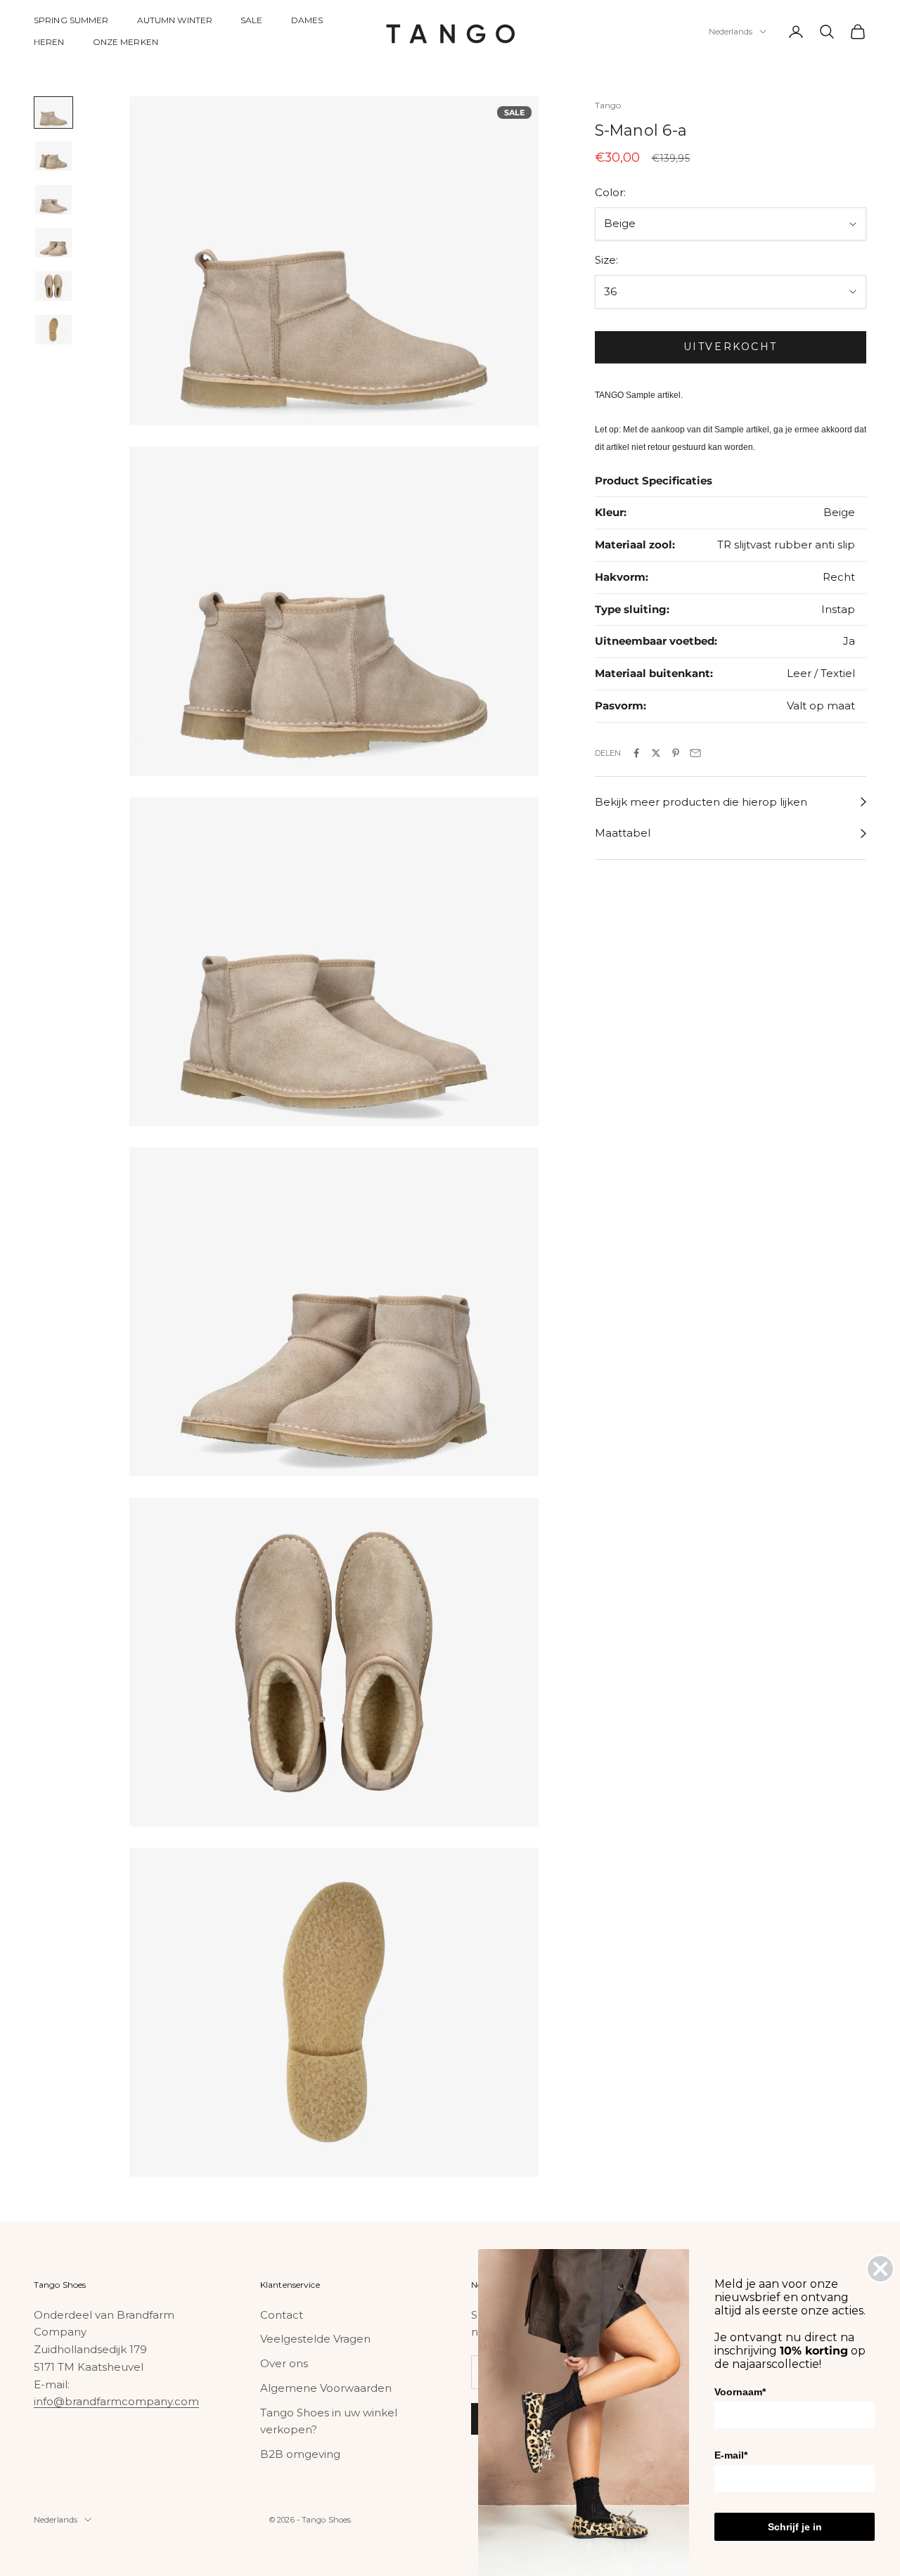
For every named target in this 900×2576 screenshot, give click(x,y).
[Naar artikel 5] (53, 286)
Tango (608, 105)
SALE (251, 20)
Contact (282, 2315)
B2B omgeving (300, 2454)
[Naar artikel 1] (53, 112)
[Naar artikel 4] (53, 243)
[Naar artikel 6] (53, 330)
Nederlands (731, 32)
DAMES (307, 20)
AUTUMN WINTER (175, 20)
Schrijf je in (795, 2527)
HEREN (49, 42)
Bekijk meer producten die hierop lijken (701, 802)
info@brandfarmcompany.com (116, 2401)
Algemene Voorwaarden (326, 2388)
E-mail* (731, 2455)
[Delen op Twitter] (656, 753)
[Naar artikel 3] (53, 200)
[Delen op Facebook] (636, 753)
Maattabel (623, 833)
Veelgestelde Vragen (315, 2339)
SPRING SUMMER (71, 20)
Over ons (284, 2363)
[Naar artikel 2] (53, 156)
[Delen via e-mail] (695, 753)
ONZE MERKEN (126, 42)
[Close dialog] (880, 2269)
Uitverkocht (731, 347)
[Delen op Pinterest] (676, 753)
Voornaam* (740, 2392)
